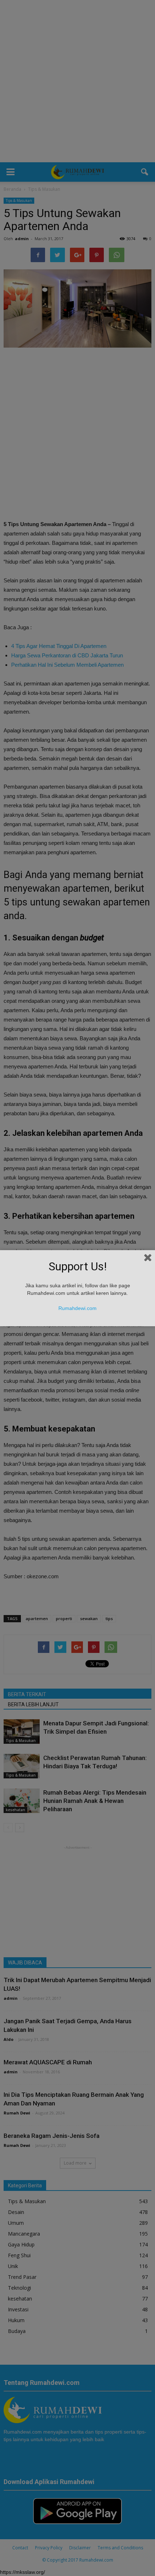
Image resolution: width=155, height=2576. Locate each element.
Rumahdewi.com (77, 1308)
